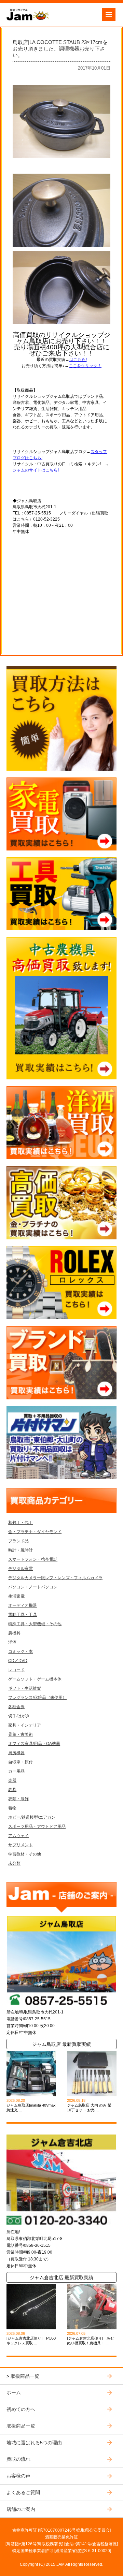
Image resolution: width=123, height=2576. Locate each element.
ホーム (14, 2392)
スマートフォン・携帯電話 (33, 1559)
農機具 (14, 1633)
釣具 (12, 1790)
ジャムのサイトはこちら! (36, 470)
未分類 (14, 1863)
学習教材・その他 (25, 1854)
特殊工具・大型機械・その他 (35, 1624)
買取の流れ (18, 2459)
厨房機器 (16, 1753)
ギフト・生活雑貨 (25, 1688)
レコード (16, 1670)
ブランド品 (18, 1541)
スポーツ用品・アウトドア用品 (37, 1827)
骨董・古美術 (20, 1734)
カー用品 (16, 1771)
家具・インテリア (25, 1725)
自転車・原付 (20, 1762)
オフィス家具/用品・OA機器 (34, 1744)
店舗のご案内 (21, 2509)
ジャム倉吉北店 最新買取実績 (61, 2277)
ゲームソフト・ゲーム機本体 (35, 1679)
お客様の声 (18, 2476)
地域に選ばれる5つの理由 (34, 2443)
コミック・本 (20, 1651)
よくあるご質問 (23, 2492)
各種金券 (16, 1707)
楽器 (12, 1780)
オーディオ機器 (23, 1605)
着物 (12, 1808)
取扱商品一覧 (25, 2376)
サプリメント (20, 1845)
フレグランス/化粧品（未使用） (37, 1698)
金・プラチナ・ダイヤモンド (35, 1532)
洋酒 (12, 1642)
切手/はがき (19, 1716)
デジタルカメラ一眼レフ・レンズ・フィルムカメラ (55, 1578)
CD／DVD (18, 1661)
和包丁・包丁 (20, 1523)
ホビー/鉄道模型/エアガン (32, 1817)
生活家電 (16, 1596)
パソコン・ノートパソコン (33, 1587)
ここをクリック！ (85, 366)
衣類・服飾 (18, 1799)
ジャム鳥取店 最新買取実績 (61, 2044)
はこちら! (78, 360)
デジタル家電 (20, 1569)
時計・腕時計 (20, 1550)
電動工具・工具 (23, 1615)
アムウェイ (18, 1836)
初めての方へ (21, 2409)
